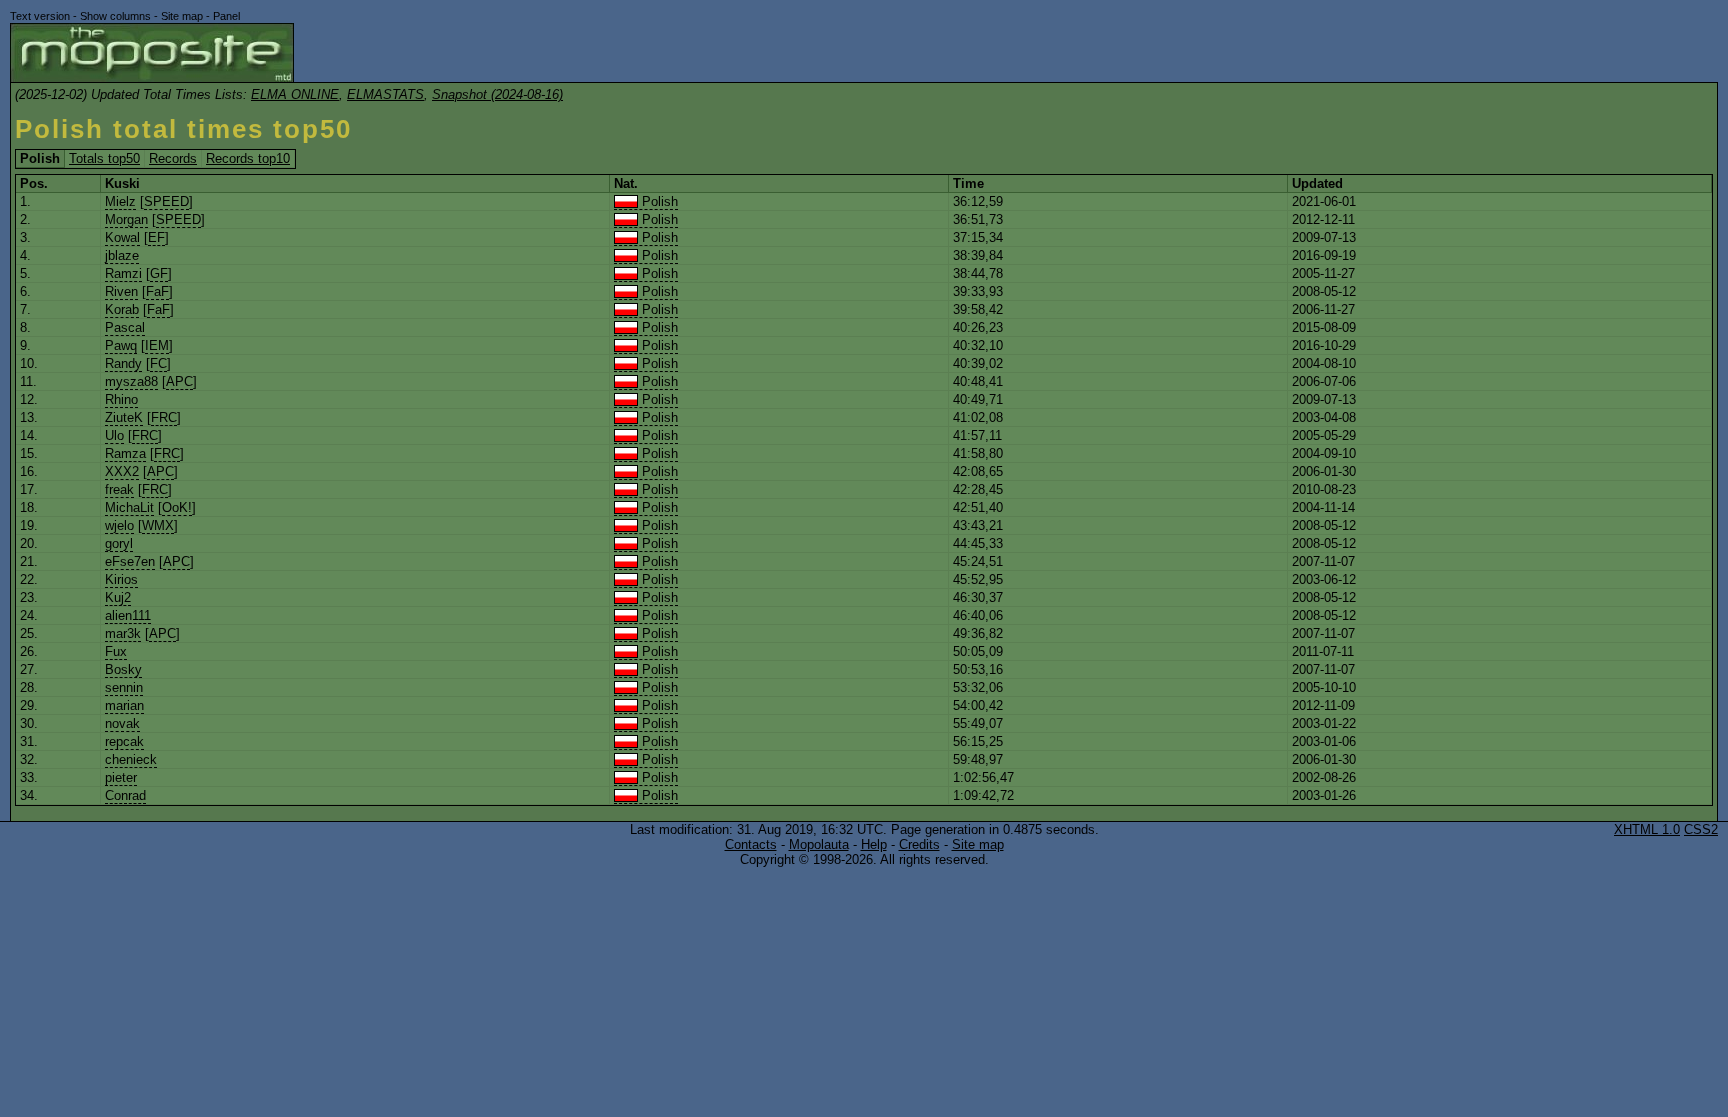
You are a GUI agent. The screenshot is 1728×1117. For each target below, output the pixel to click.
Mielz (120, 201)
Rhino (121, 399)
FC (158, 363)
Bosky (123, 669)
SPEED (166, 201)
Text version (40, 16)
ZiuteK (124, 417)
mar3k (123, 633)
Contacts (751, 844)
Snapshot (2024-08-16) (497, 94)
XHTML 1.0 (1647, 829)
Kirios (121, 579)
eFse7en (130, 561)
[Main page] (152, 52)
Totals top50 (104, 158)
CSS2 (1701, 829)
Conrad (125, 795)
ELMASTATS (385, 94)
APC (179, 381)
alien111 (128, 615)
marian (124, 705)
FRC (164, 417)
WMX (158, 525)
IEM (157, 345)
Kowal (122, 237)
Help (874, 844)
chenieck (131, 759)
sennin (124, 687)
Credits (919, 844)
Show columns (115, 16)
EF (156, 237)
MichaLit (129, 507)
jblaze (122, 255)
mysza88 (131, 381)
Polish (658, 201)
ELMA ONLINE (295, 94)
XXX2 (122, 471)
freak (119, 489)
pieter (121, 777)
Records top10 (248, 158)
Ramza (125, 453)
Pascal (125, 327)
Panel (226, 16)
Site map (182, 16)
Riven (121, 291)
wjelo (119, 525)
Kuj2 (118, 597)
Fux (116, 651)
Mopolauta (819, 844)
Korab (122, 309)
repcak (124, 741)
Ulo (114, 435)
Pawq (121, 345)
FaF (157, 291)
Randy (123, 363)
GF (159, 273)
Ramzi (123, 273)
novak (122, 723)
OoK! (177, 507)
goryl (119, 543)
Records (173, 158)
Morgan (126, 219)
